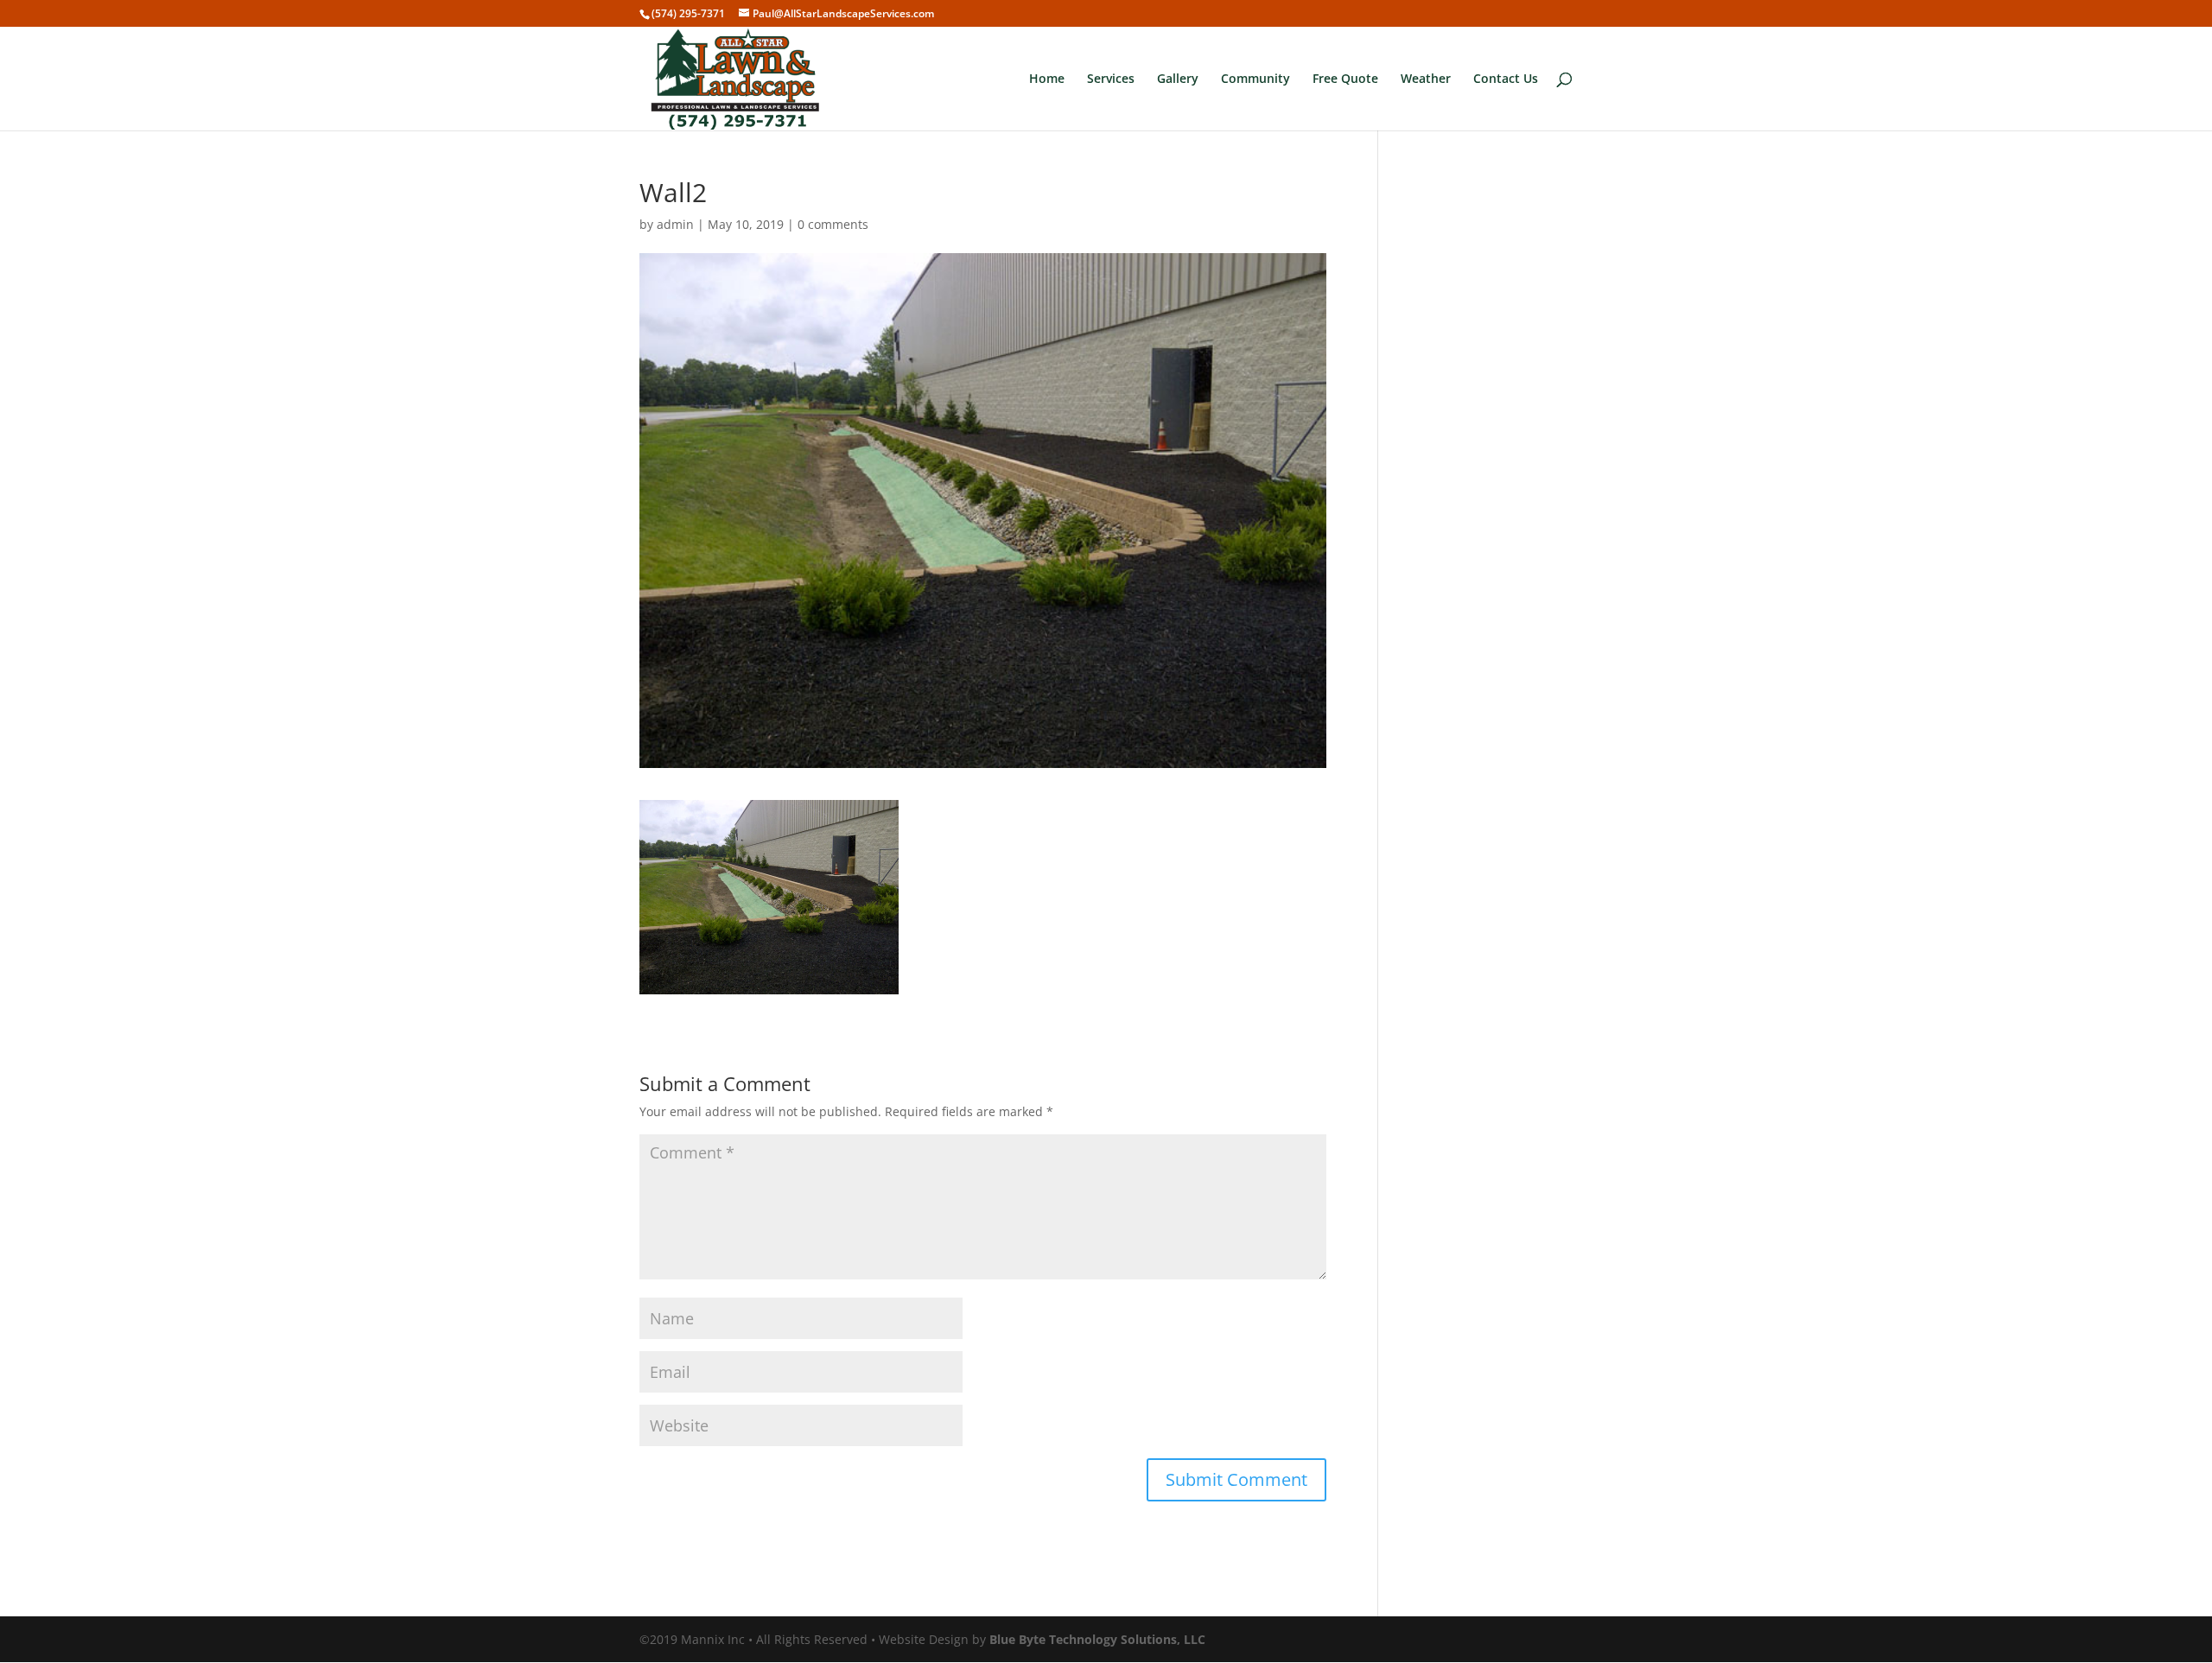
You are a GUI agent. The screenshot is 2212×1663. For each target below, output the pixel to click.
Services (1111, 79)
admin (675, 224)
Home (1047, 79)
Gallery (1178, 79)
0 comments (833, 224)
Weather (1426, 79)
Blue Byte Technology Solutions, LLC (1097, 1639)
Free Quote (1345, 79)
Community (1255, 79)
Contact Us (1506, 79)
